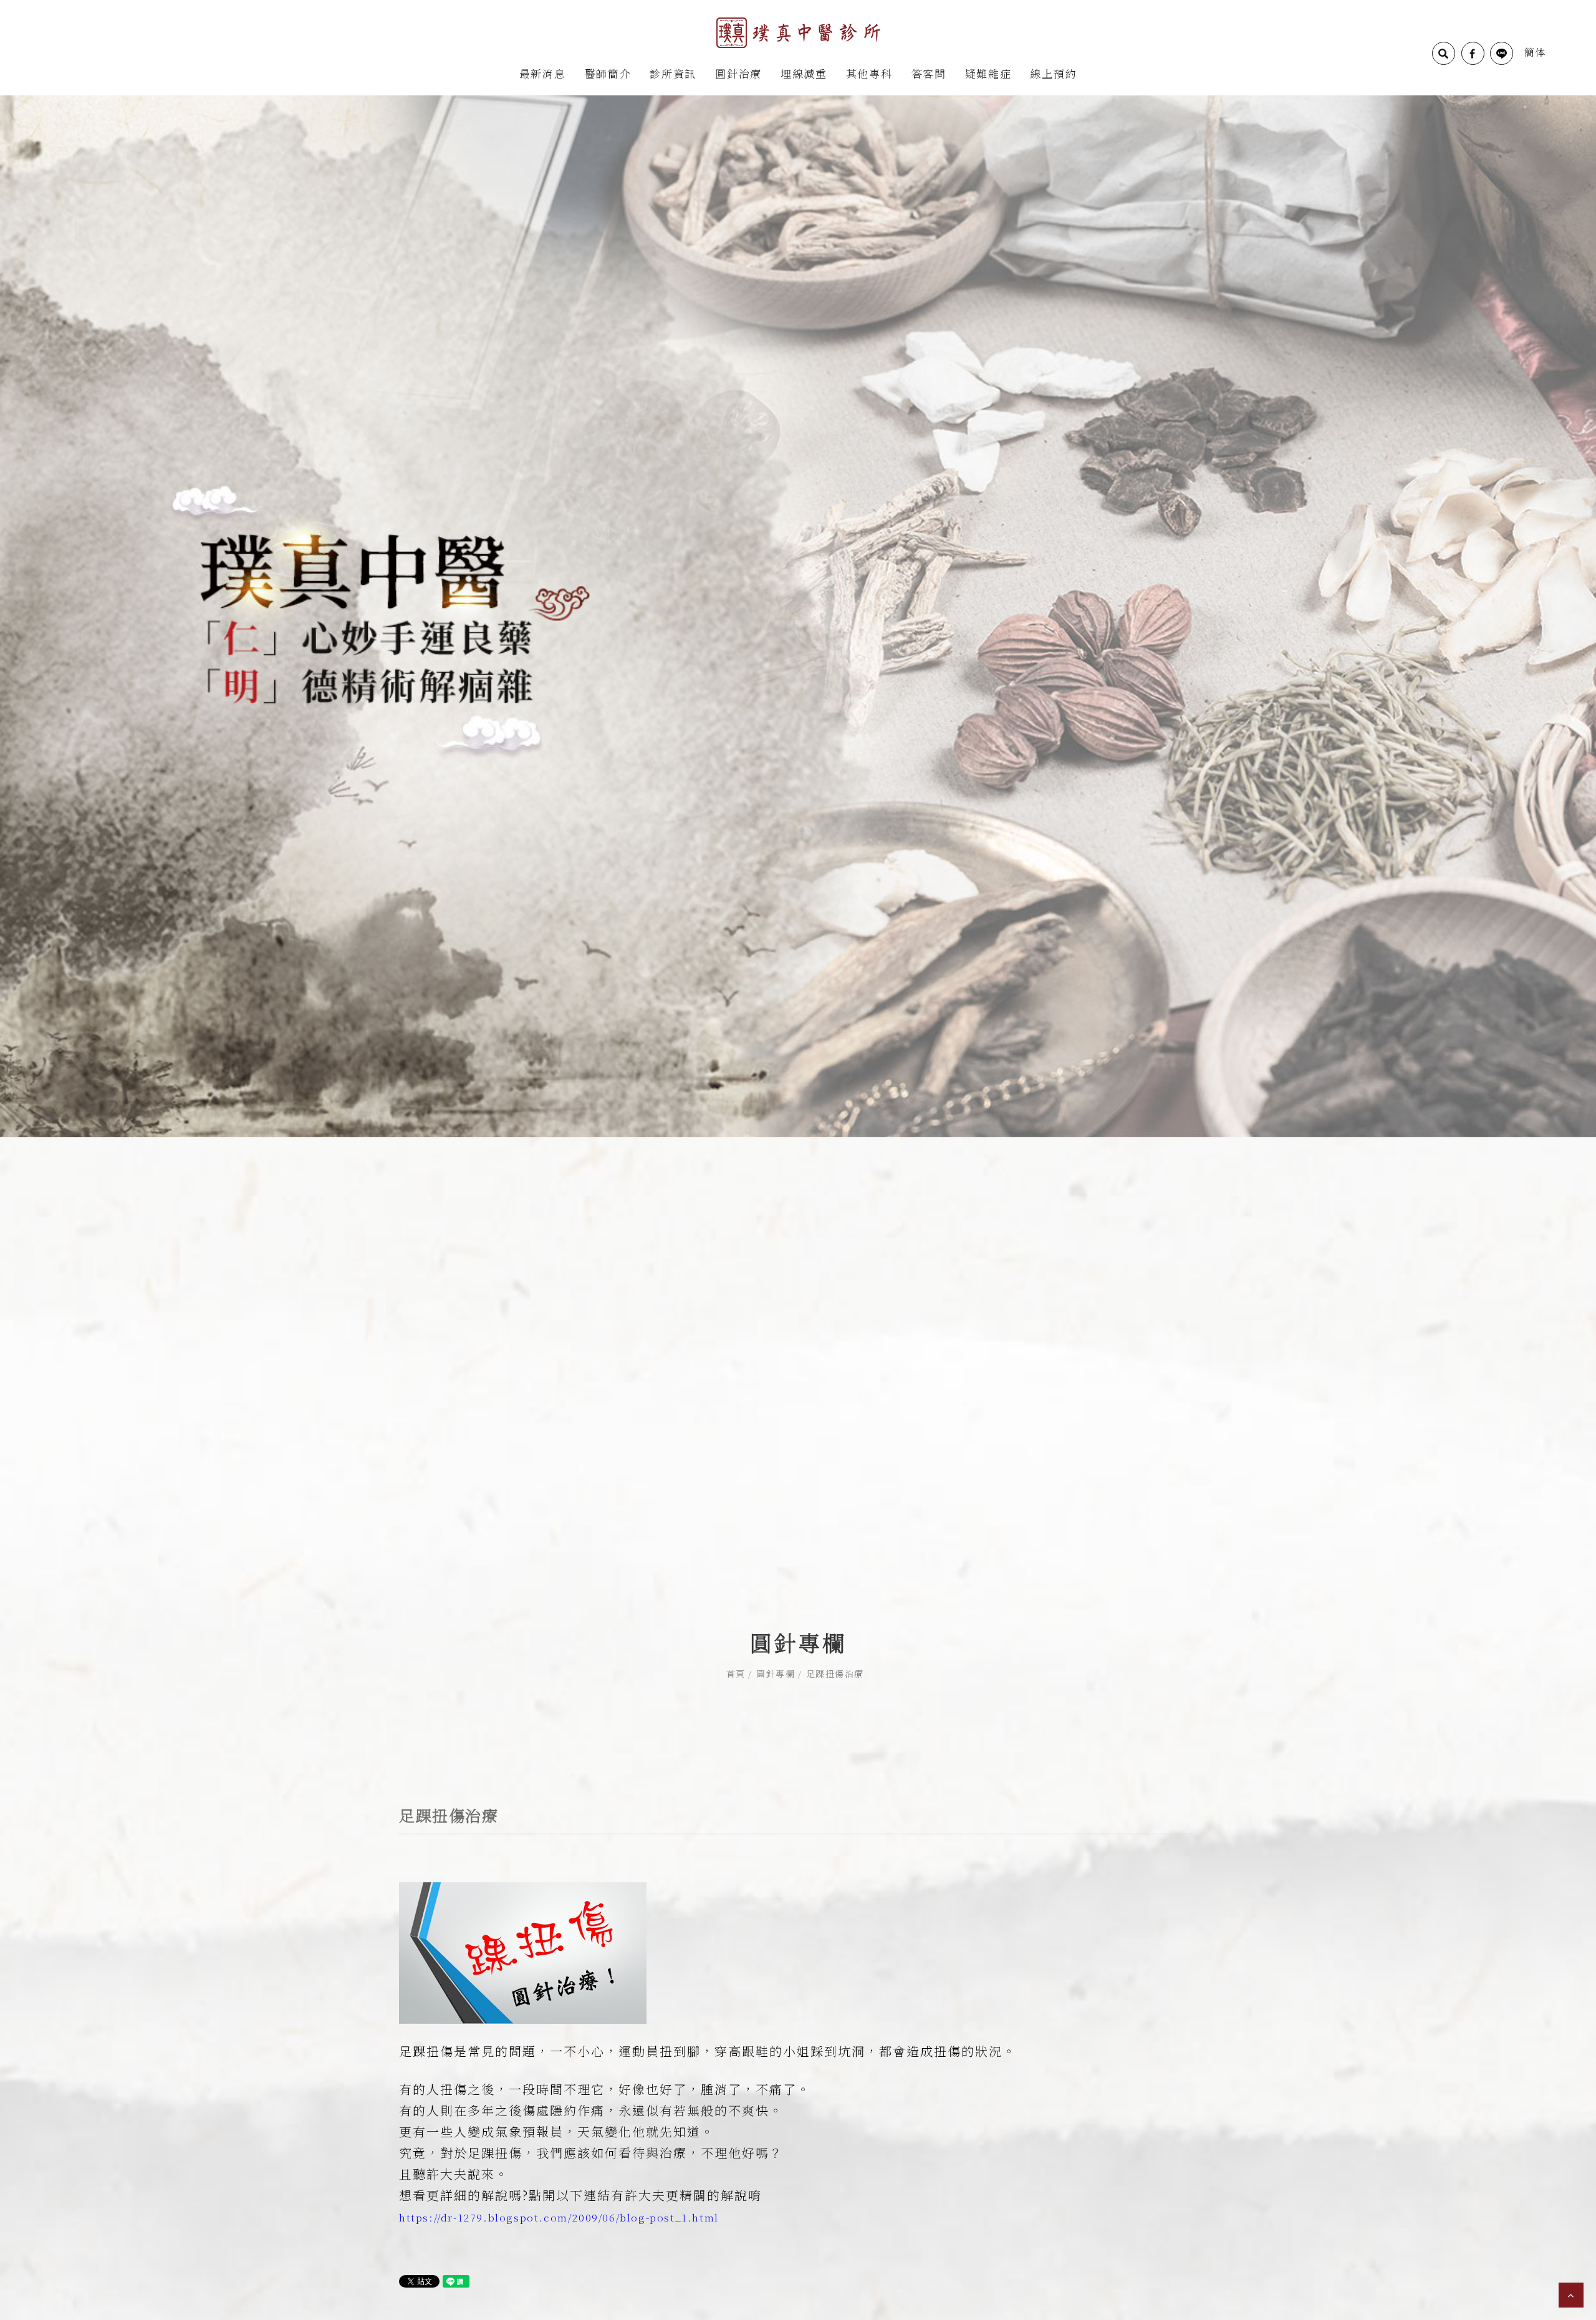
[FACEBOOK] (1473, 53)
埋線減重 (804, 73)
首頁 (736, 1673)
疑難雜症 (988, 73)
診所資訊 (673, 73)
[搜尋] (1444, 53)
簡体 (1535, 52)
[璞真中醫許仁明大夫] (798, 31)
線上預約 (1053, 73)
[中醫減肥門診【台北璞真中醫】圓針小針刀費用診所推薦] (798, 615)
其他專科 (869, 73)
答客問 (929, 73)
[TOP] (1571, 2295)
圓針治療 (738, 73)
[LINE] (1502, 53)
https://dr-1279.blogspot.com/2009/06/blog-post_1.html (559, 2217)
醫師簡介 (608, 73)
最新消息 (543, 73)
